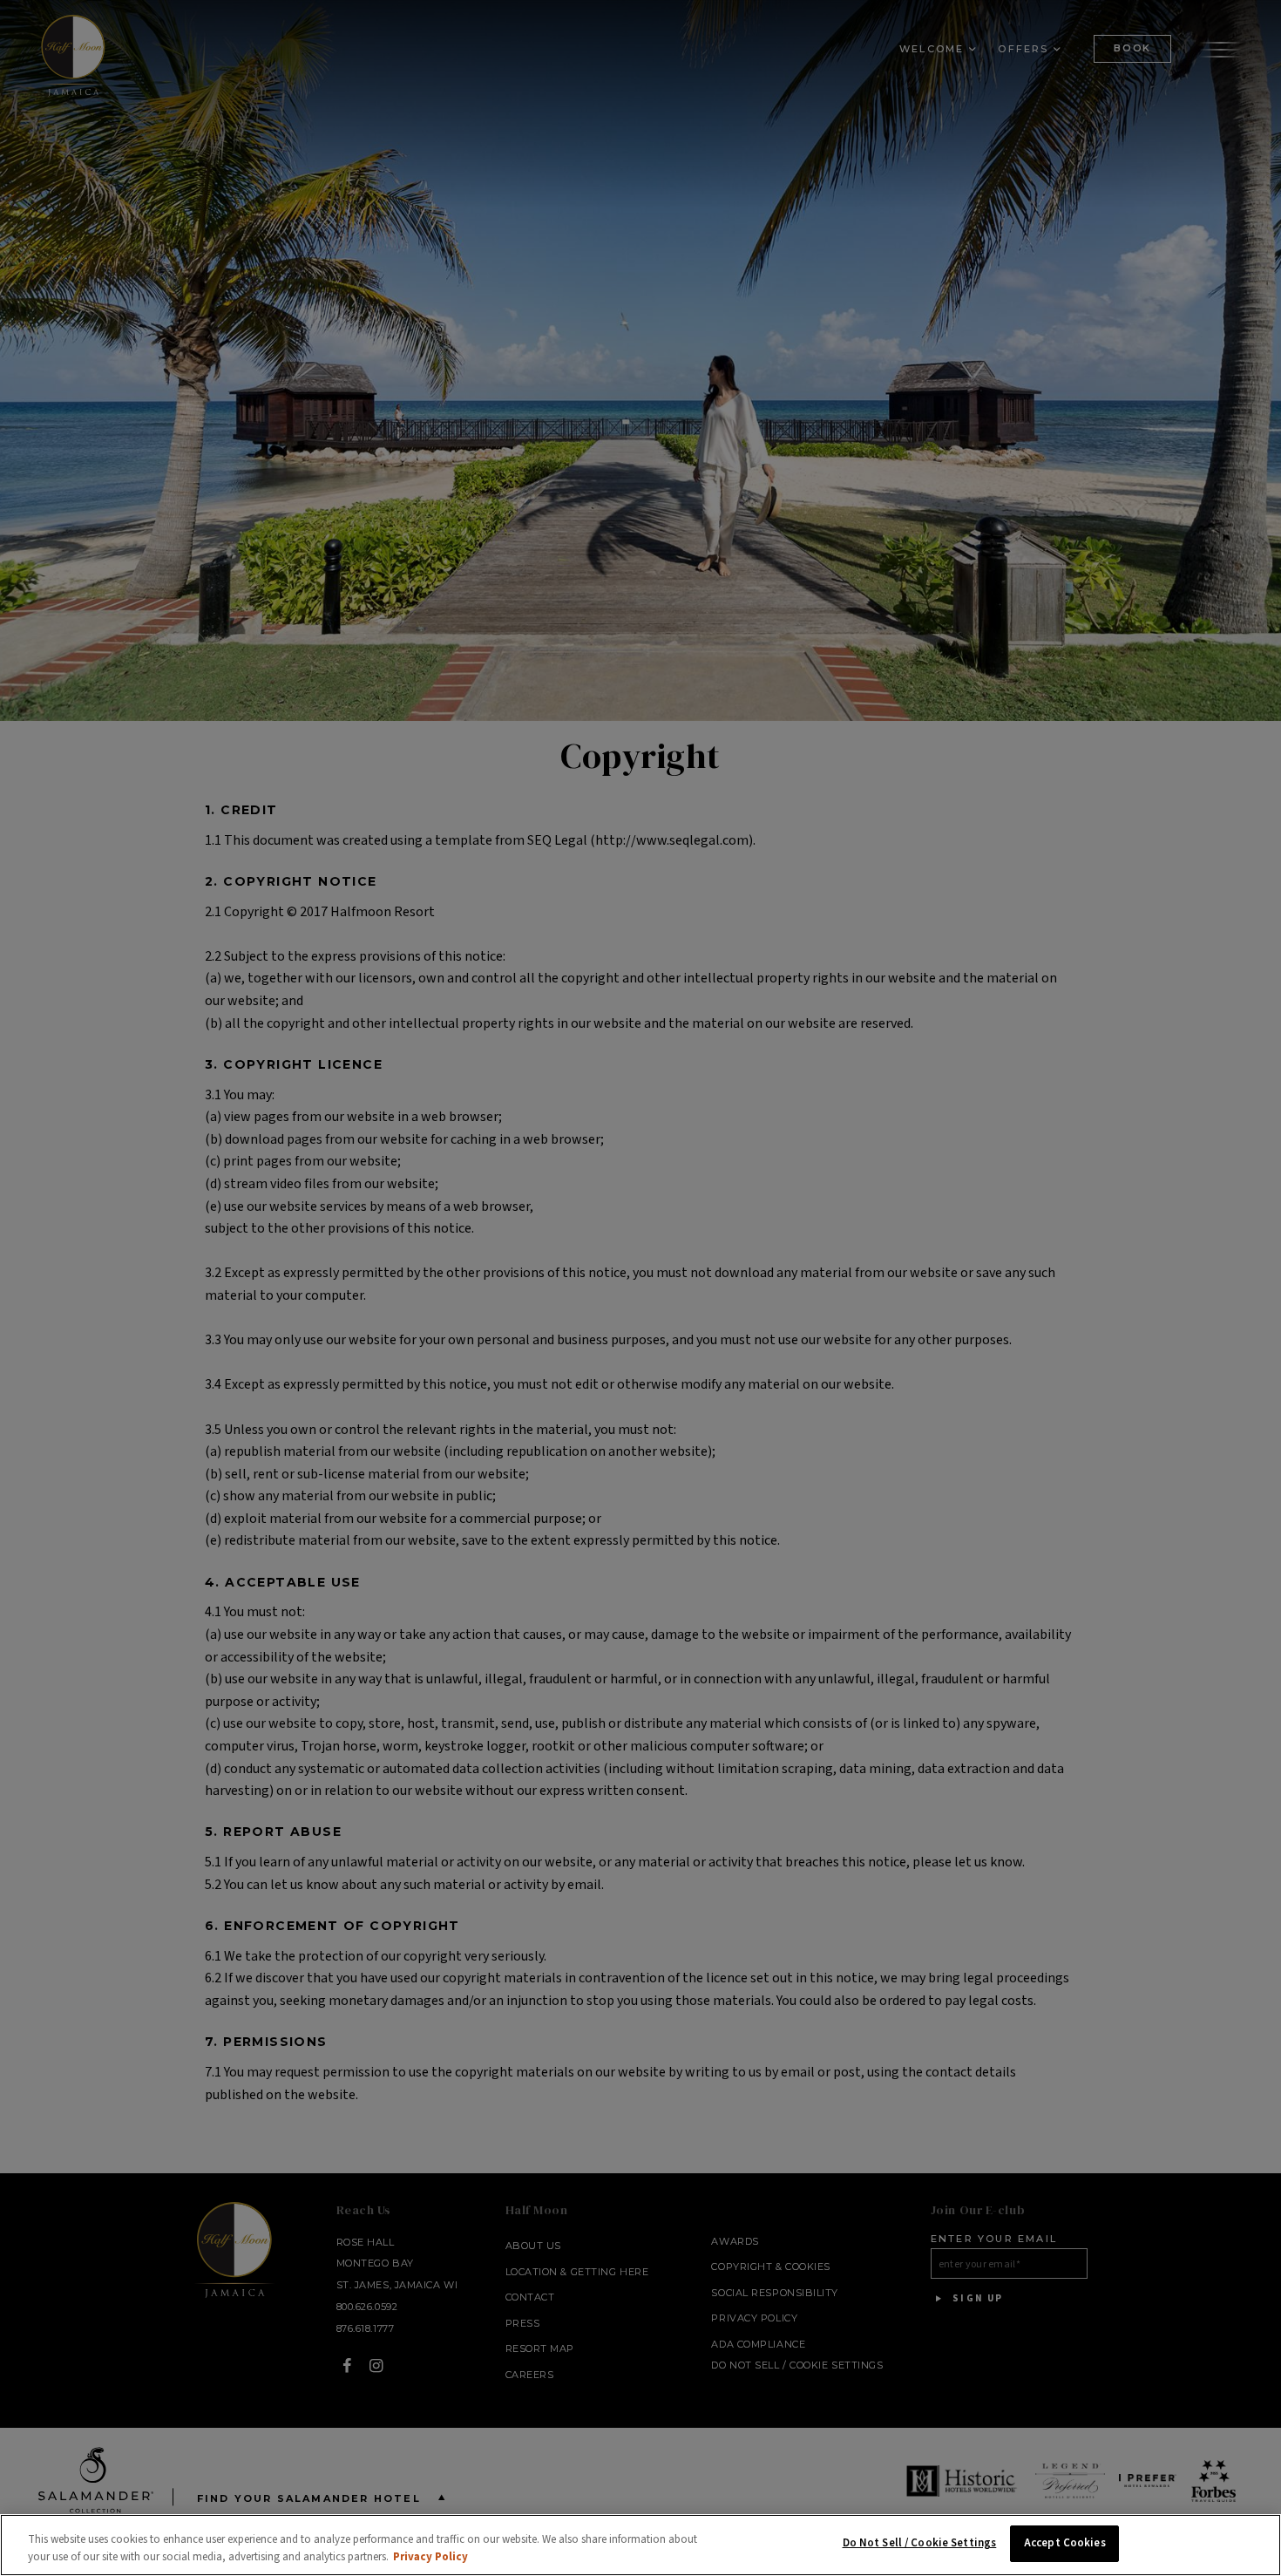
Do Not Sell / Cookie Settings (920, 2543)
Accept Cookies (1065, 2543)
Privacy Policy (430, 2557)
